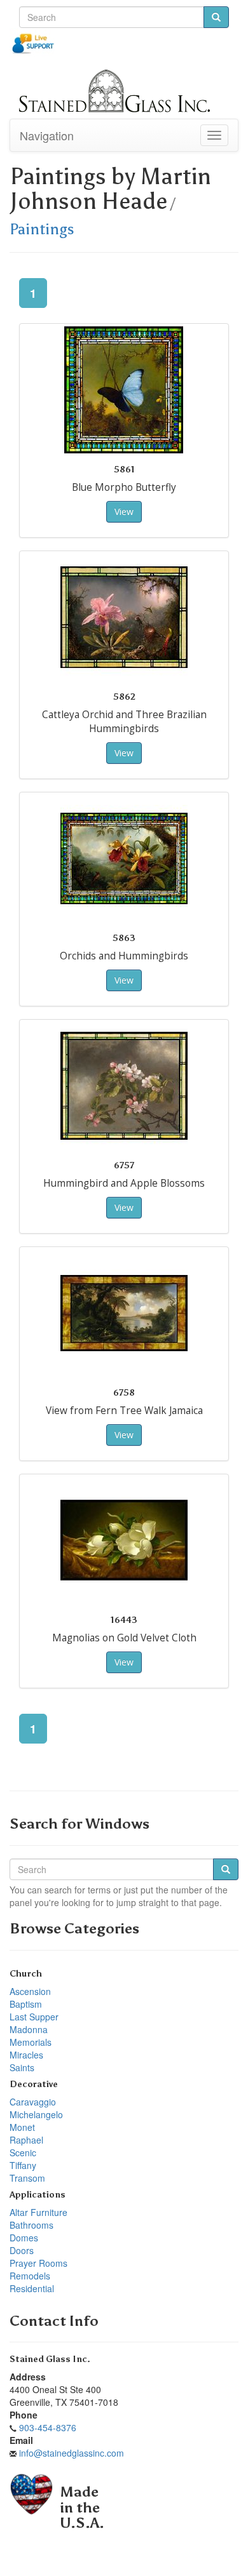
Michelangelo (36, 2114)
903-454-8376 (48, 2427)
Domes (24, 2238)
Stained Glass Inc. (50, 2359)
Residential (32, 2288)
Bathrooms (31, 2225)
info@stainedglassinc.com (72, 2453)
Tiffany (23, 2165)
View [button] (124, 511)
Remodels (30, 2276)
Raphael (26, 2140)
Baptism (26, 2004)
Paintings (42, 229)
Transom (27, 2178)
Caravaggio (33, 2102)
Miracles (26, 2055)
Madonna (29, 2029)
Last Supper (34, 2017)
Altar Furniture (38, 2212)
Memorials (31, 2042)
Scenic (23, 2152)
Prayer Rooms (38, 2263)
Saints (22, 2067)
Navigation (47, 135)
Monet (22, 2127)
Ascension (30, 1991)
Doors (22, 2250)
